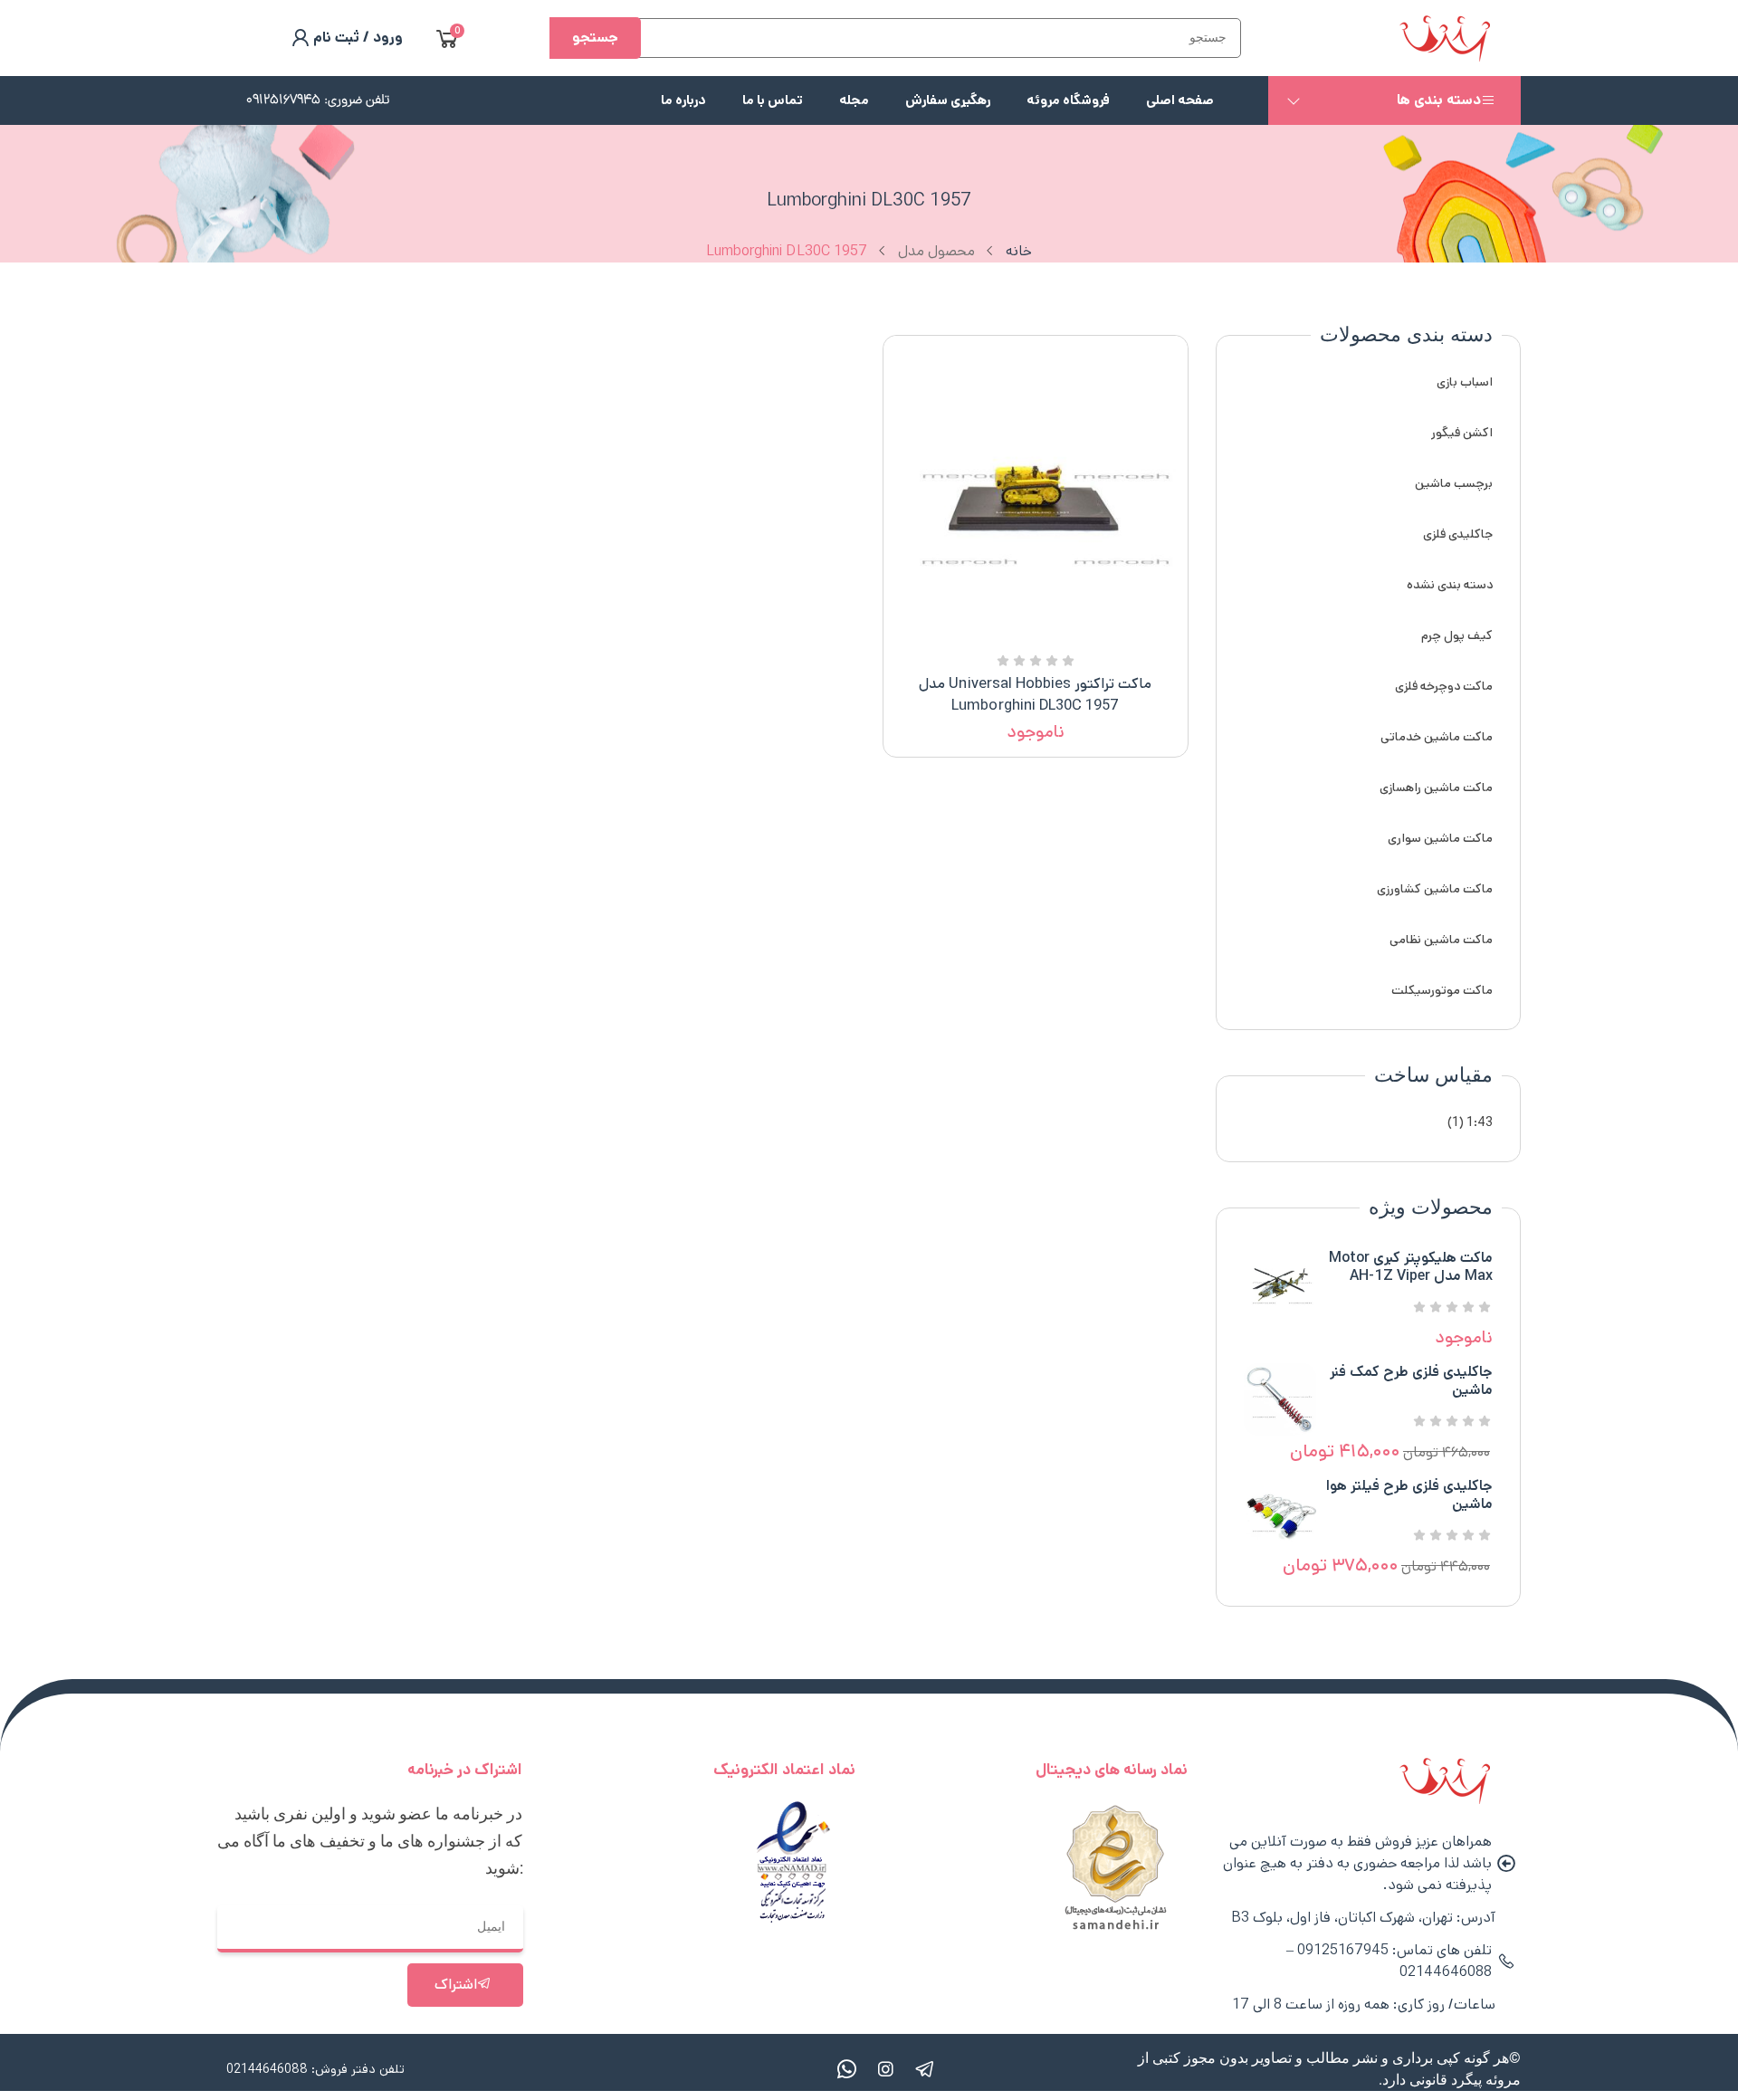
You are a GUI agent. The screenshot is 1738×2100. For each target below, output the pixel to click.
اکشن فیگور (1462, 433)
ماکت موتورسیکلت (1442, 990)
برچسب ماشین (1454, 483)
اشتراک (456, 1985)
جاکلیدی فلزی (1458, 534)
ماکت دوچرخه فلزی (1444, 686)
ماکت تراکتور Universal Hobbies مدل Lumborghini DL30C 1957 (1035, 695)
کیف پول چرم (1457, 635)
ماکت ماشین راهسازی (1436, 787)
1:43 (1480, 1122)
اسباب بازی (1465, 382)
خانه (1019, 251)
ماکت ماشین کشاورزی (1435, 889)
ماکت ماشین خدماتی (1437, 737)
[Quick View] (1057, 635)
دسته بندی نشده (1450, 585)
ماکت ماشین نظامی (1441, 940)
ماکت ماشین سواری (1440, 838)
